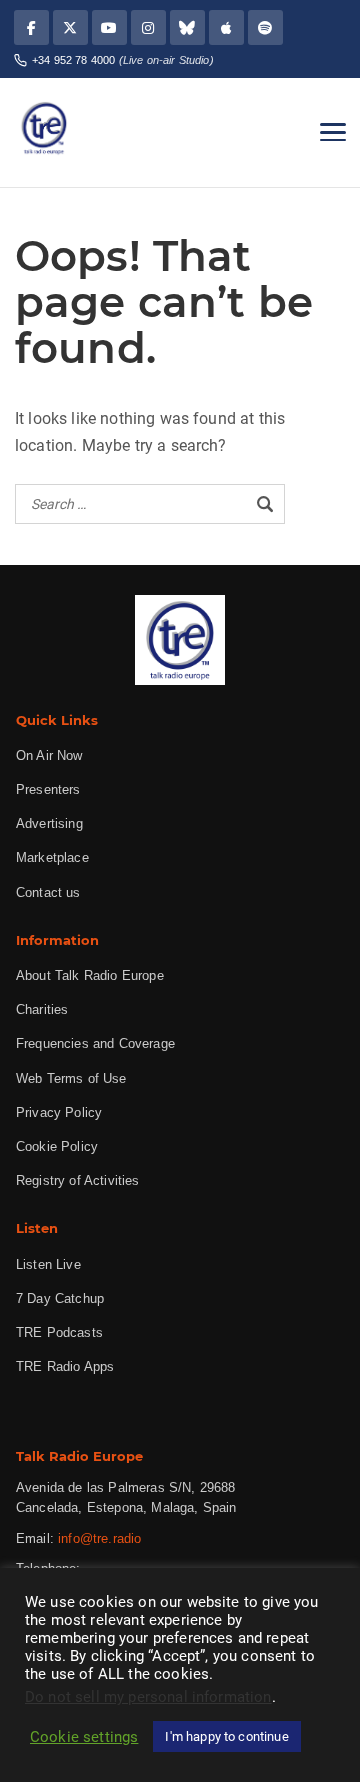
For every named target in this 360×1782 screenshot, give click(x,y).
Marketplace (52, 857)
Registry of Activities (78, 1180)
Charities (42, 1009)
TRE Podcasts (59, 1332)
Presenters (48, 789)
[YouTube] (109, 27)
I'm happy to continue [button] (226, 1736)
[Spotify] (265, 27)
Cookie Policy (57, 1146)
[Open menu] (333, 132)
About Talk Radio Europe (90, 975)
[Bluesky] (187, 27)
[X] (70, 27)
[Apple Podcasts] (226, 27)
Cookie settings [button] (84, 1737)
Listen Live (48, 1264)
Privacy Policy (59, 1112)
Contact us (48, 892)
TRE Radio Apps (65, 1366)
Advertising (49, 823)
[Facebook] (31, 27)
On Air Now (49, 755)
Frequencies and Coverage (95, 1043)
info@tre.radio (99, 1538)
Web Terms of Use (71, 1078)
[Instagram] (148, 27)
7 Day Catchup (60, 1298)
